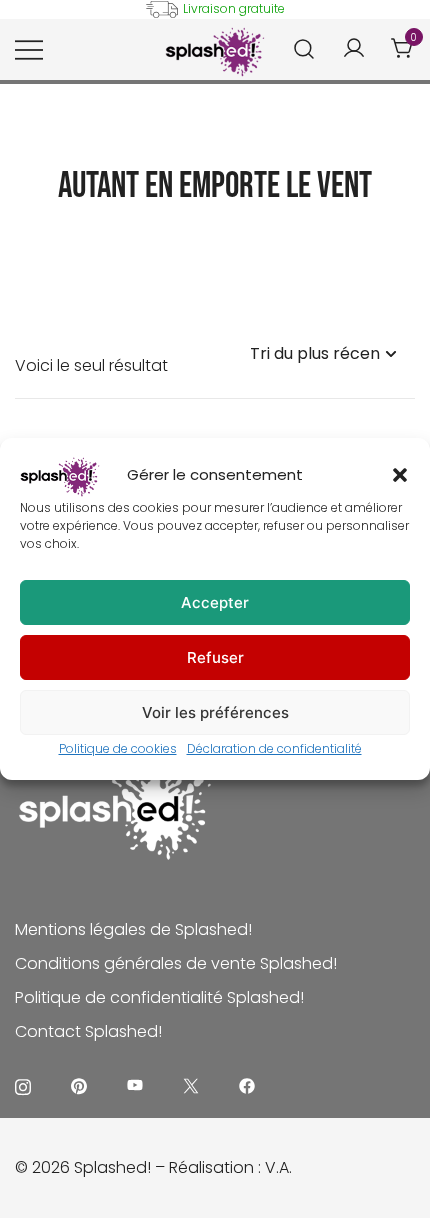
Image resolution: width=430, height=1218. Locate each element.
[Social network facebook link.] (247, 1085)
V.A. (278, 1167)
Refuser (215, 657)
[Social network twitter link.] (191, 1085)
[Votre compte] (354, 49)
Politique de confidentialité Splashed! (159, 997)
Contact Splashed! (88, 1031)
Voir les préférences (215, 712)
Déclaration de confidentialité (274, 748)
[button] (400, 475)
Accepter (215, 602)
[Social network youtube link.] (135, 1085)
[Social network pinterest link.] (79, 1085)
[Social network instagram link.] (23, 1085)
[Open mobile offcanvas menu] (29, 50)
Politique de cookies (118, 748)
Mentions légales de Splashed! (133, 929)
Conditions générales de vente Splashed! (176, 963)
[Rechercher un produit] (304, 49)
